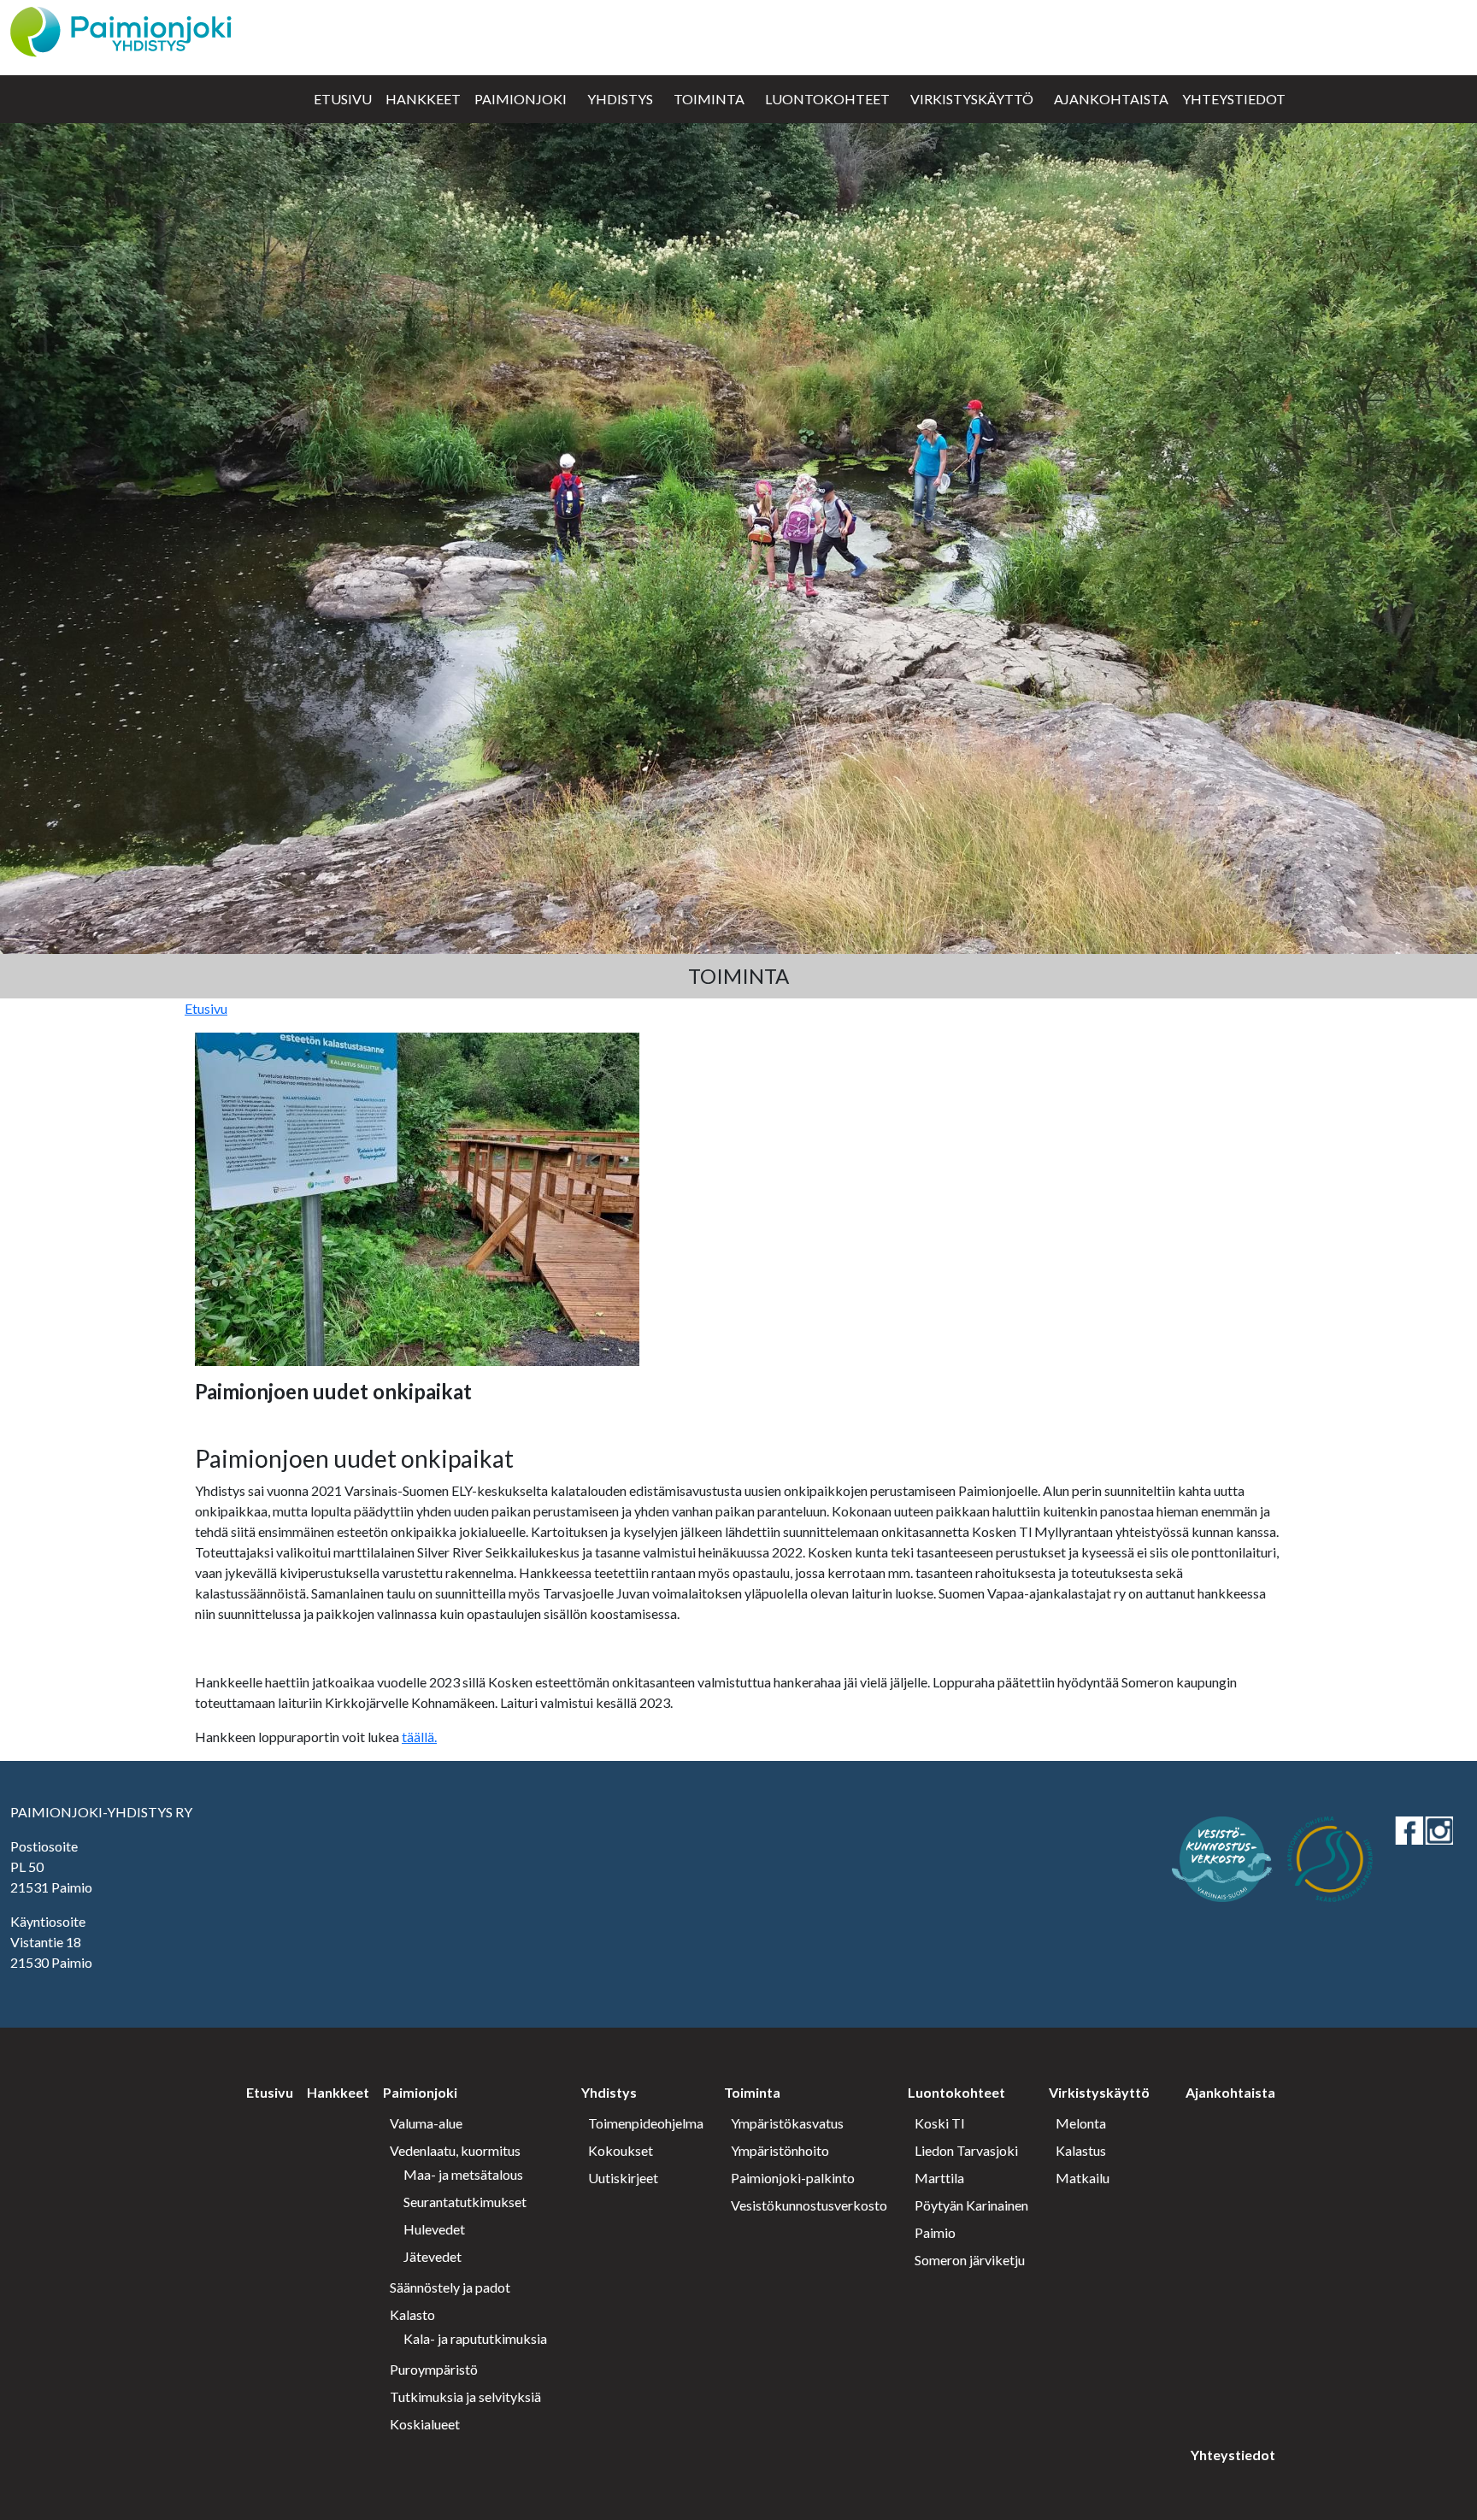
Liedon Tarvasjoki (966, 2150)
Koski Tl (939, 2123)
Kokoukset (621, 2150)
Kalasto (412, 2314)
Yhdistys (620, 99)
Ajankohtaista (1111, 99)
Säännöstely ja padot (450, 2287)
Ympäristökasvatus (787, 2123)
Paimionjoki (521, 99)
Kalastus (1081, 2150)
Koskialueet (425, 2424)
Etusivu (343, 99)
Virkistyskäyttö (972, 99)
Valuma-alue (426, 2123)
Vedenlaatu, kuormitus (455, 2150)
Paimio (935, 2232)
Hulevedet (434, 2229)
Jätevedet (433, 2256)
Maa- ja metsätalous (463, 2174)
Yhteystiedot (1234, 99)
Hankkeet (423, 99)
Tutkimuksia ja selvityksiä (465, 2396)
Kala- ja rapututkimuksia (475, 2338)
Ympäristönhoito (780, 2150)
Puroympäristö (434, 2369)
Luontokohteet (827, 99)
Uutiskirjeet (623, 2178)
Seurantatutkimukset (465, 2202)
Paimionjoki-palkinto (793, 2178)
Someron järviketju (970, 2260)
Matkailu (1083, 2178)
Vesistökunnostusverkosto (809, 2205)
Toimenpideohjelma (646, 2123)
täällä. (419, 1737)
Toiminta (709, 99)
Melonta (1081, 2123)
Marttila (939, 2178)
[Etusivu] (121, 29)
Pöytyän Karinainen (971, 2205)
